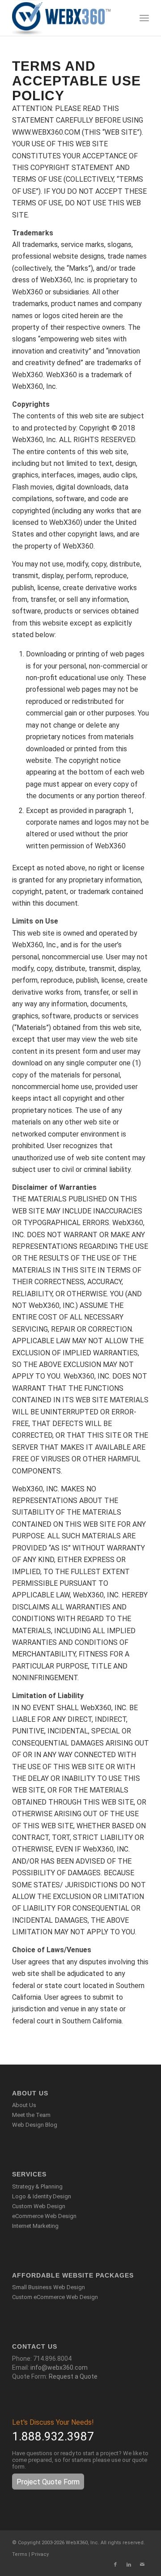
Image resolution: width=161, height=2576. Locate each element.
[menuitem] (144, 18)
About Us (24, 2105)
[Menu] (144, 18)
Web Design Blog (35, 2125)
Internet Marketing (35, 2226)
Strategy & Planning (37, 2186)
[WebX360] (67, 18)
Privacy (40, 2554)
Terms (20, 2554)
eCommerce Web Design (44, 2216)
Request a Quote (73, 2376)
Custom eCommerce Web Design (55, 2297)
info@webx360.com (59, 2367)
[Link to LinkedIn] (129, 2565)
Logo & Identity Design (42, 2196)
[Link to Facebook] (115, 2565)
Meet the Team (31, 2115)
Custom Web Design (39, 2206)
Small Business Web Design (49, 2287)
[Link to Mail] (142, 2565)
